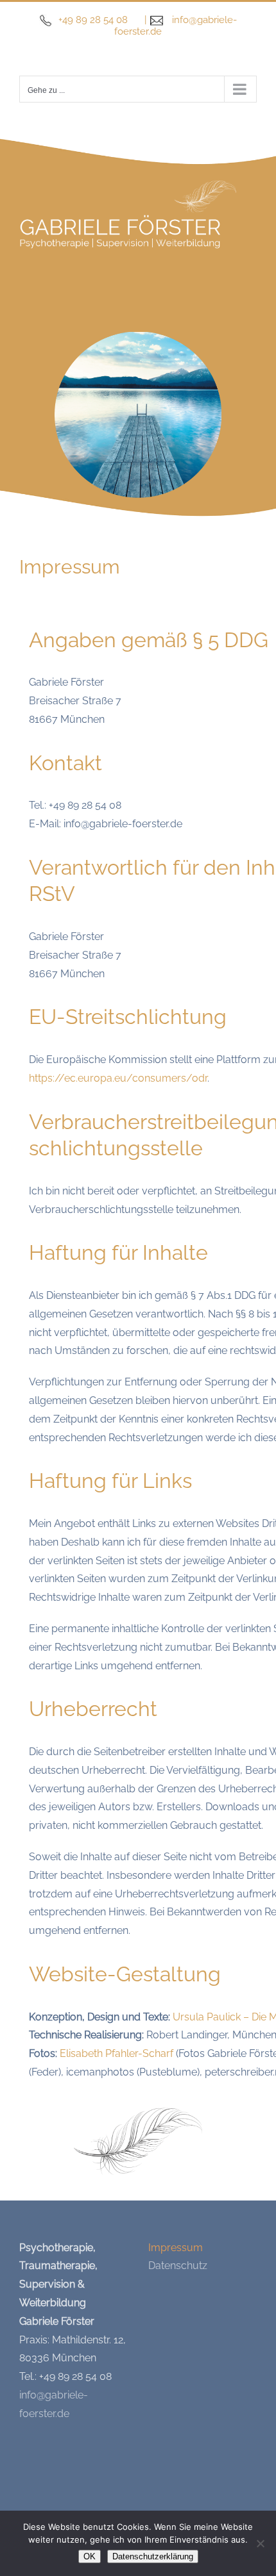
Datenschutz (178, 2266)
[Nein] (260, 2543)
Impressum (176, 2248)
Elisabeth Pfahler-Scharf (116, 2053)
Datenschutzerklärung (153, 2556)
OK (90, 2556)
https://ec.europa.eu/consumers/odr (118, 1078)
